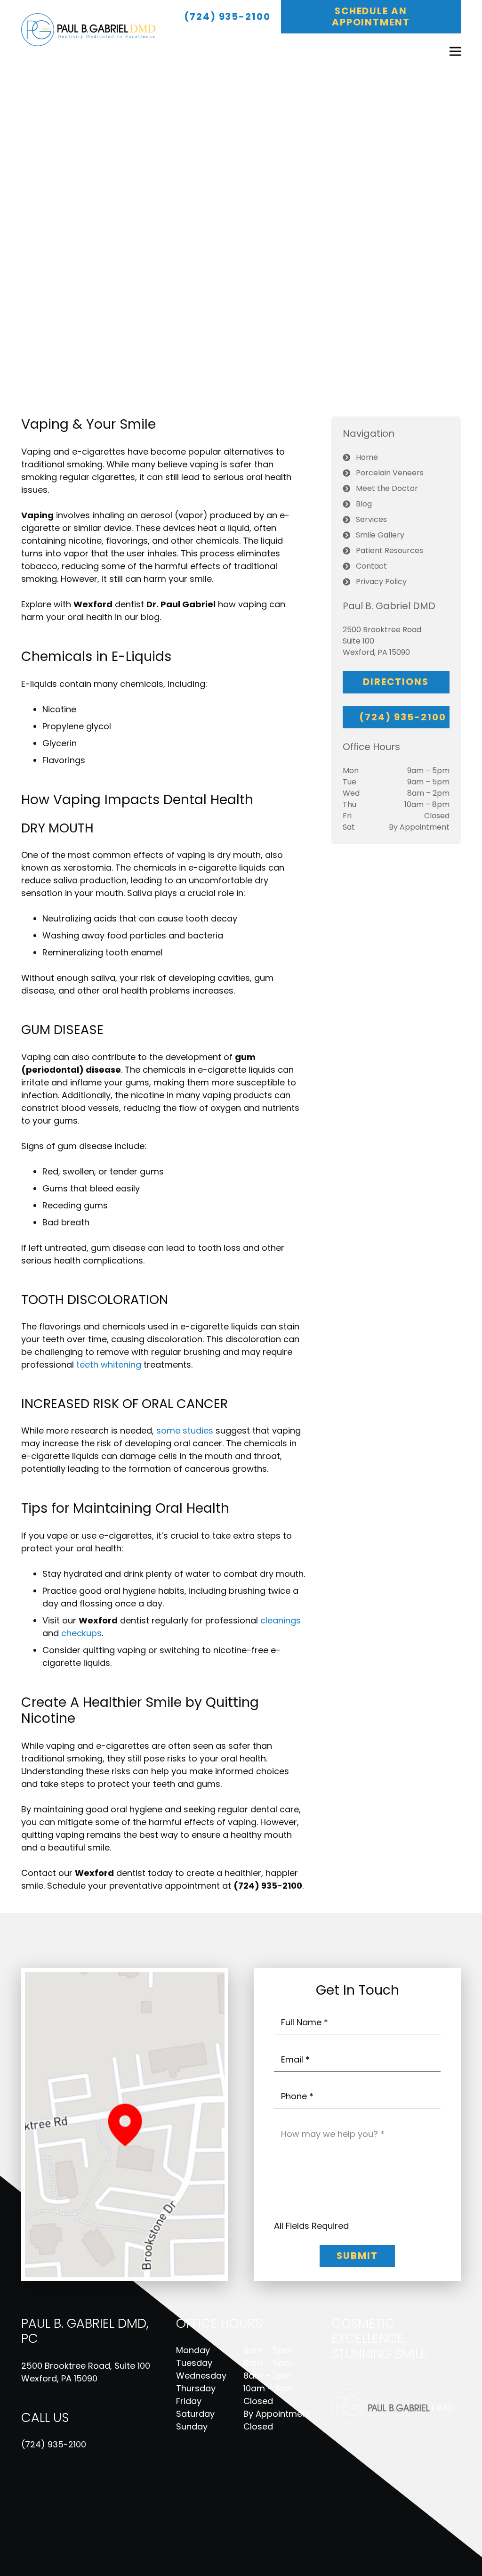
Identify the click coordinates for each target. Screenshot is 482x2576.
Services (371, 519)
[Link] (93, 30)
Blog (364, 504)
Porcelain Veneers (390, 473)
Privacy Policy (381, 582)
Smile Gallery (380, 535)
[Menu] (455, 51)
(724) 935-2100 (54, 2444)
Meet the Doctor (387, 488)
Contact (371, 566)
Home (367, 457)
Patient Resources (390, 550)
